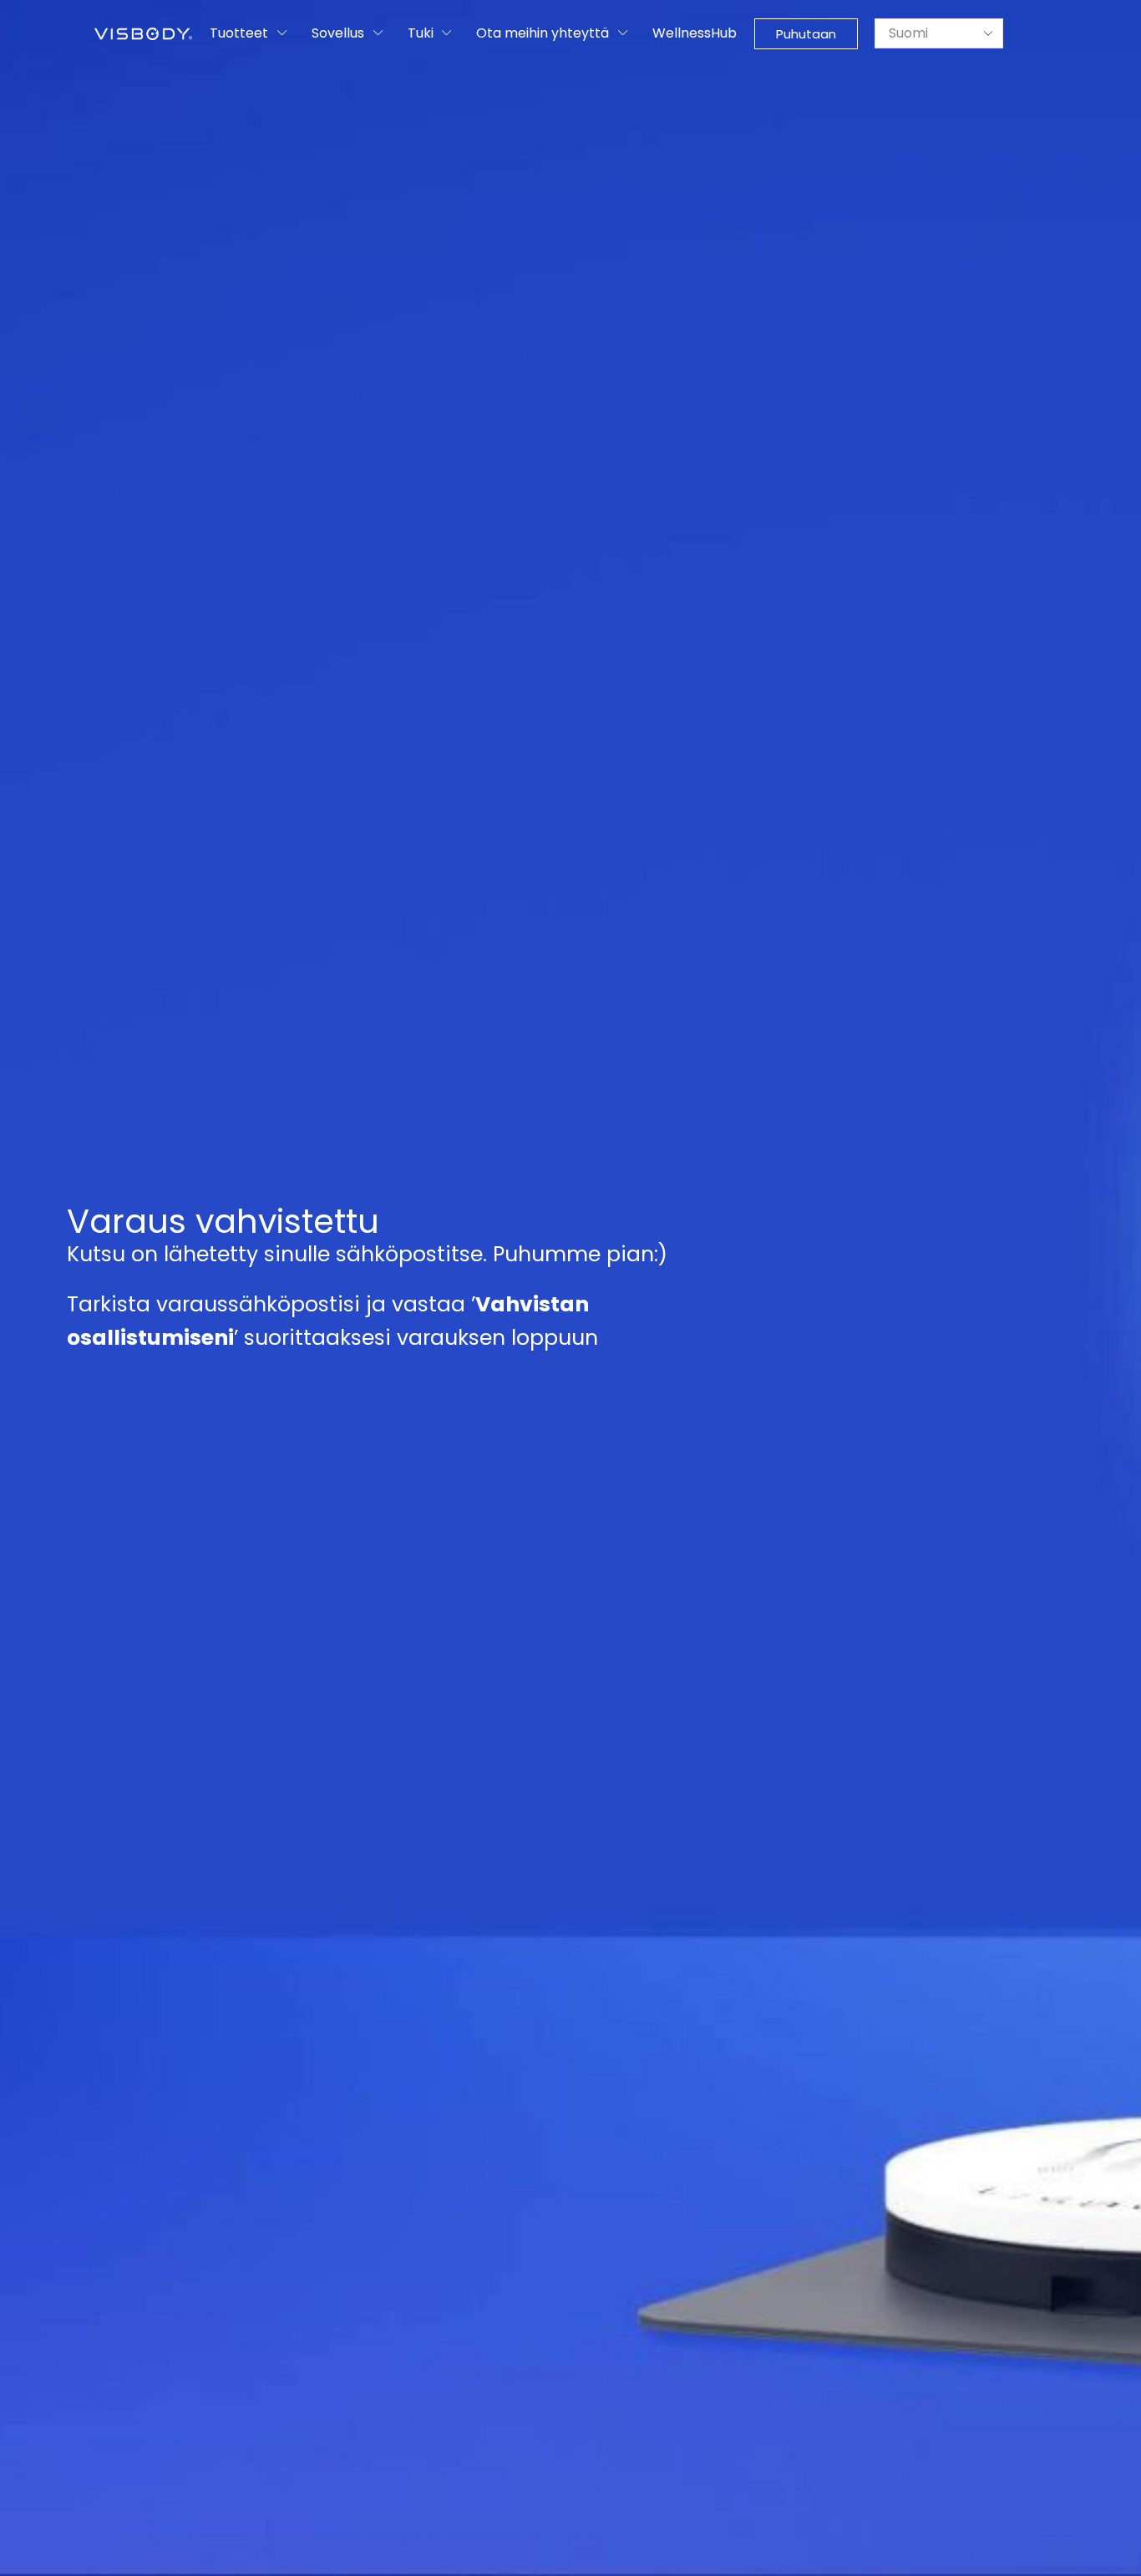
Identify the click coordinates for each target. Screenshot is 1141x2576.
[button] (806, 34)
